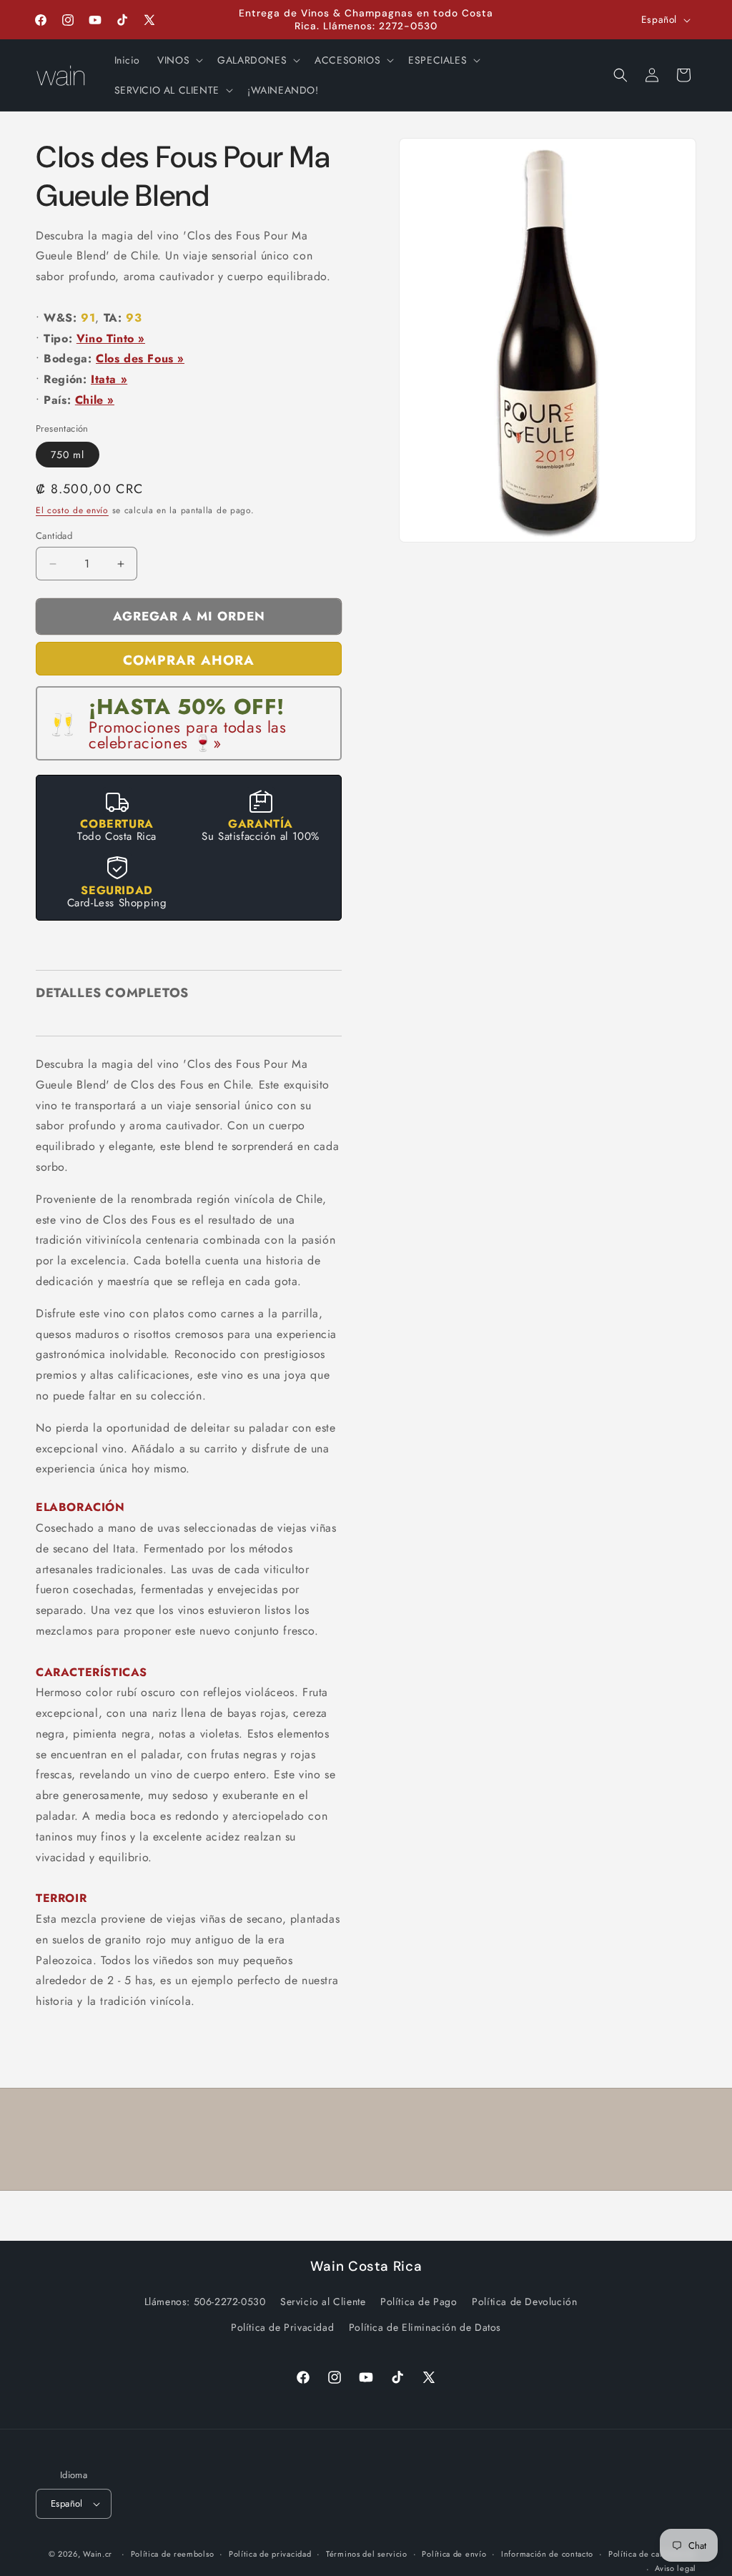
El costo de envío (72, 510)
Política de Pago (419, 2302)
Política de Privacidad (282, 2327)
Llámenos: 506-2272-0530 (205, 2302)
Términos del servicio (367, 2554)
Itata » (109, 379)
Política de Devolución (524, 2302)
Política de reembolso (173, 2554)
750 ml (68, 455)
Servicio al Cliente (323, 2302)
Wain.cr (98, 2554)
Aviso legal (676, 2568)
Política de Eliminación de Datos (425, 2327)
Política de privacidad (270, 2554)
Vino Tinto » (111, 338)
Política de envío (454, 2554)
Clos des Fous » (140, 358)
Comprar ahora (189, 660)
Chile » (95, 400)
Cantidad (54, 536)
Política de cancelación (652, 2554)
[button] (179, 60)
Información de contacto (547, 2554)
